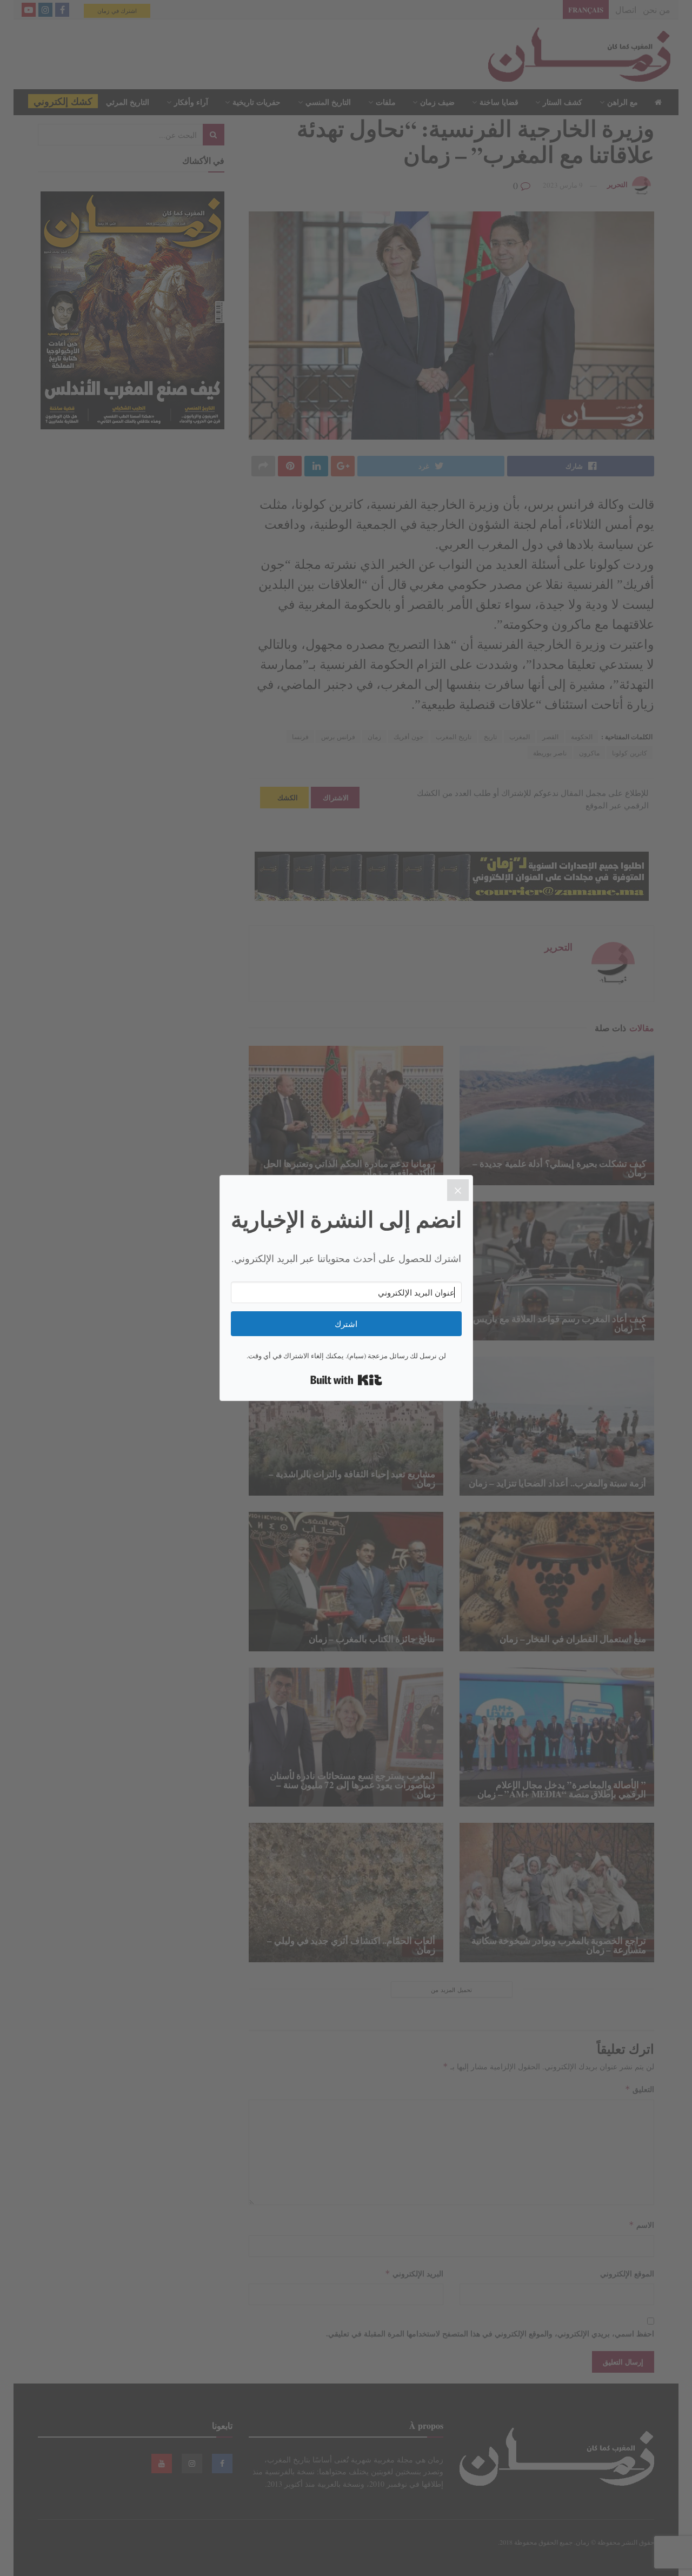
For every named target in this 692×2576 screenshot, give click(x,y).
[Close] (458, 1190)
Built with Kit (346, 1380)
